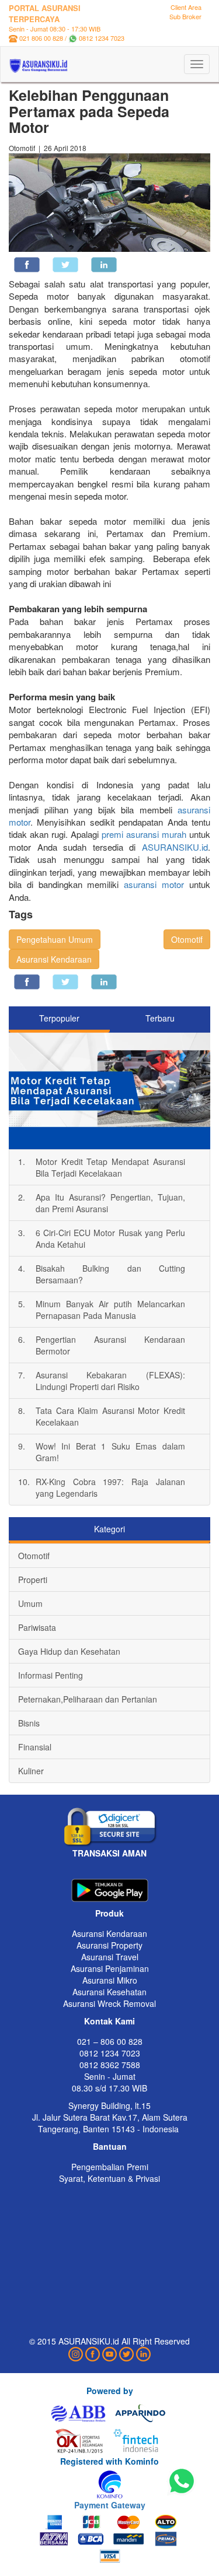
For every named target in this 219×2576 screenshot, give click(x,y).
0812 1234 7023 (102, 38)
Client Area (186, 7)
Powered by (110, 2391)
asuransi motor (154, 884)
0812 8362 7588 (110, 2065)
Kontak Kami (109, 2021)
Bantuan (110, 2146)
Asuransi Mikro (110, 1980)
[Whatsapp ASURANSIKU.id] (182, 2482)
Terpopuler (59, 1018)
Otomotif (187, 939)
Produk (109, 1913)
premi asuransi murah (144, 834)
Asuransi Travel (110, 1957)
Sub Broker (185, 16)
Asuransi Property (109, 1945)
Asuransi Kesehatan (109, 1992)
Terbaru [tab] (160, 1018)
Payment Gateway (110, 2505)
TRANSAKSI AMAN (109, 1853)
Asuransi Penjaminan (110, 1968)
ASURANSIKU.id (175, 847)
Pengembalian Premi (110, 2167)
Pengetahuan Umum (55, 939)
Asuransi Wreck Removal (109, 2003)
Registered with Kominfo (109, 2461)
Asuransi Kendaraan (54, 959)
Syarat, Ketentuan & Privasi (109, 2178)
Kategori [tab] (109, 1529)
